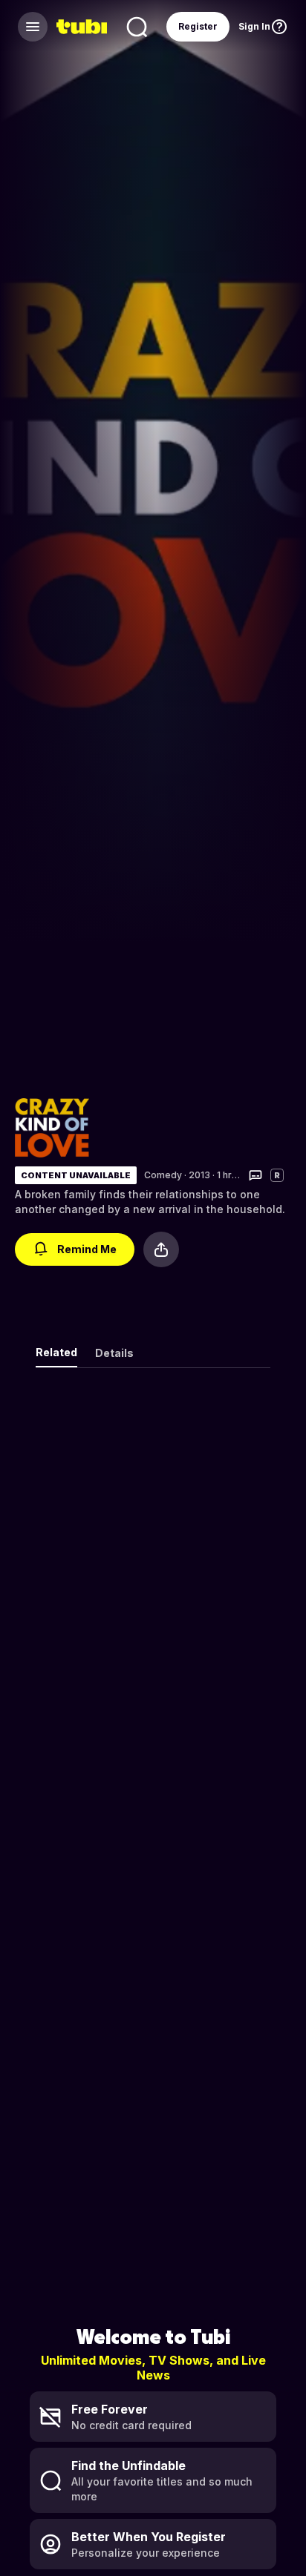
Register (198, 26)
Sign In (254, 26)
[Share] (161, 1249)
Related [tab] (56, 1352)
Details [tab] (114, 1353)
